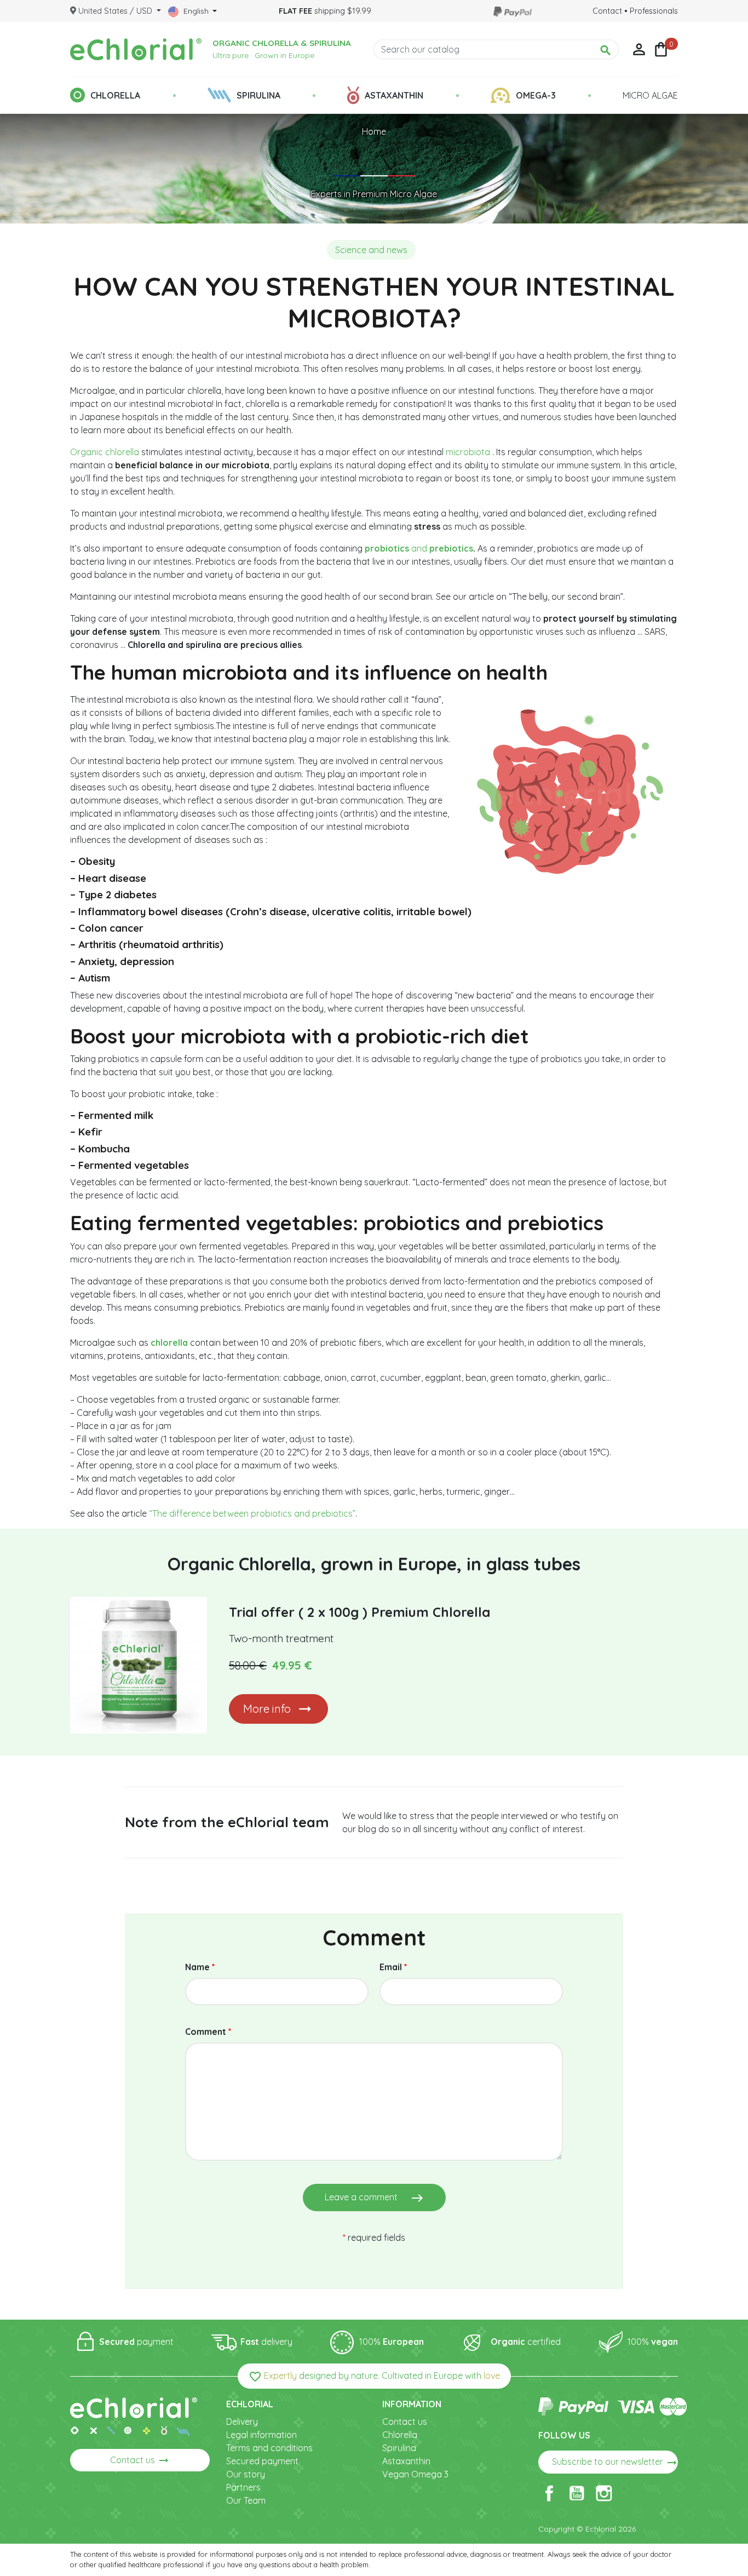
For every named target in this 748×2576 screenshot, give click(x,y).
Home (374, 131)
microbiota (469, 452)
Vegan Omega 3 (415, 2474)
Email (393, 1967)
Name (200, 1967)
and (419, 548)
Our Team (246, 2500)
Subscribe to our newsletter (615, 2463)
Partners (243, 2487)
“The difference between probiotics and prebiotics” (251, 1513)
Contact (607, 11)
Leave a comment (374, 2198)
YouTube (577, 2493)
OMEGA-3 (536, 95)
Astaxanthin (406, 2461)
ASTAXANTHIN (394, 95)
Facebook (549, 2493)
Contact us (140, 2460)
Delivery (242, 2422)
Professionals (654, 11)
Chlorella (400, 2435)
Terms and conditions (269, 2448)
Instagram (604, 2493)
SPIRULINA (258, 95)
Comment (208, 2032)
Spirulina (399, 2448)
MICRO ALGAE (650, 95)
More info (267, 1709)
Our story (246, 2474)
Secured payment (262, 2461)
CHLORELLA (115, 95)
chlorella (169, 1342)
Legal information (261, 2435)
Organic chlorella (105, 452)
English (196, 11)
